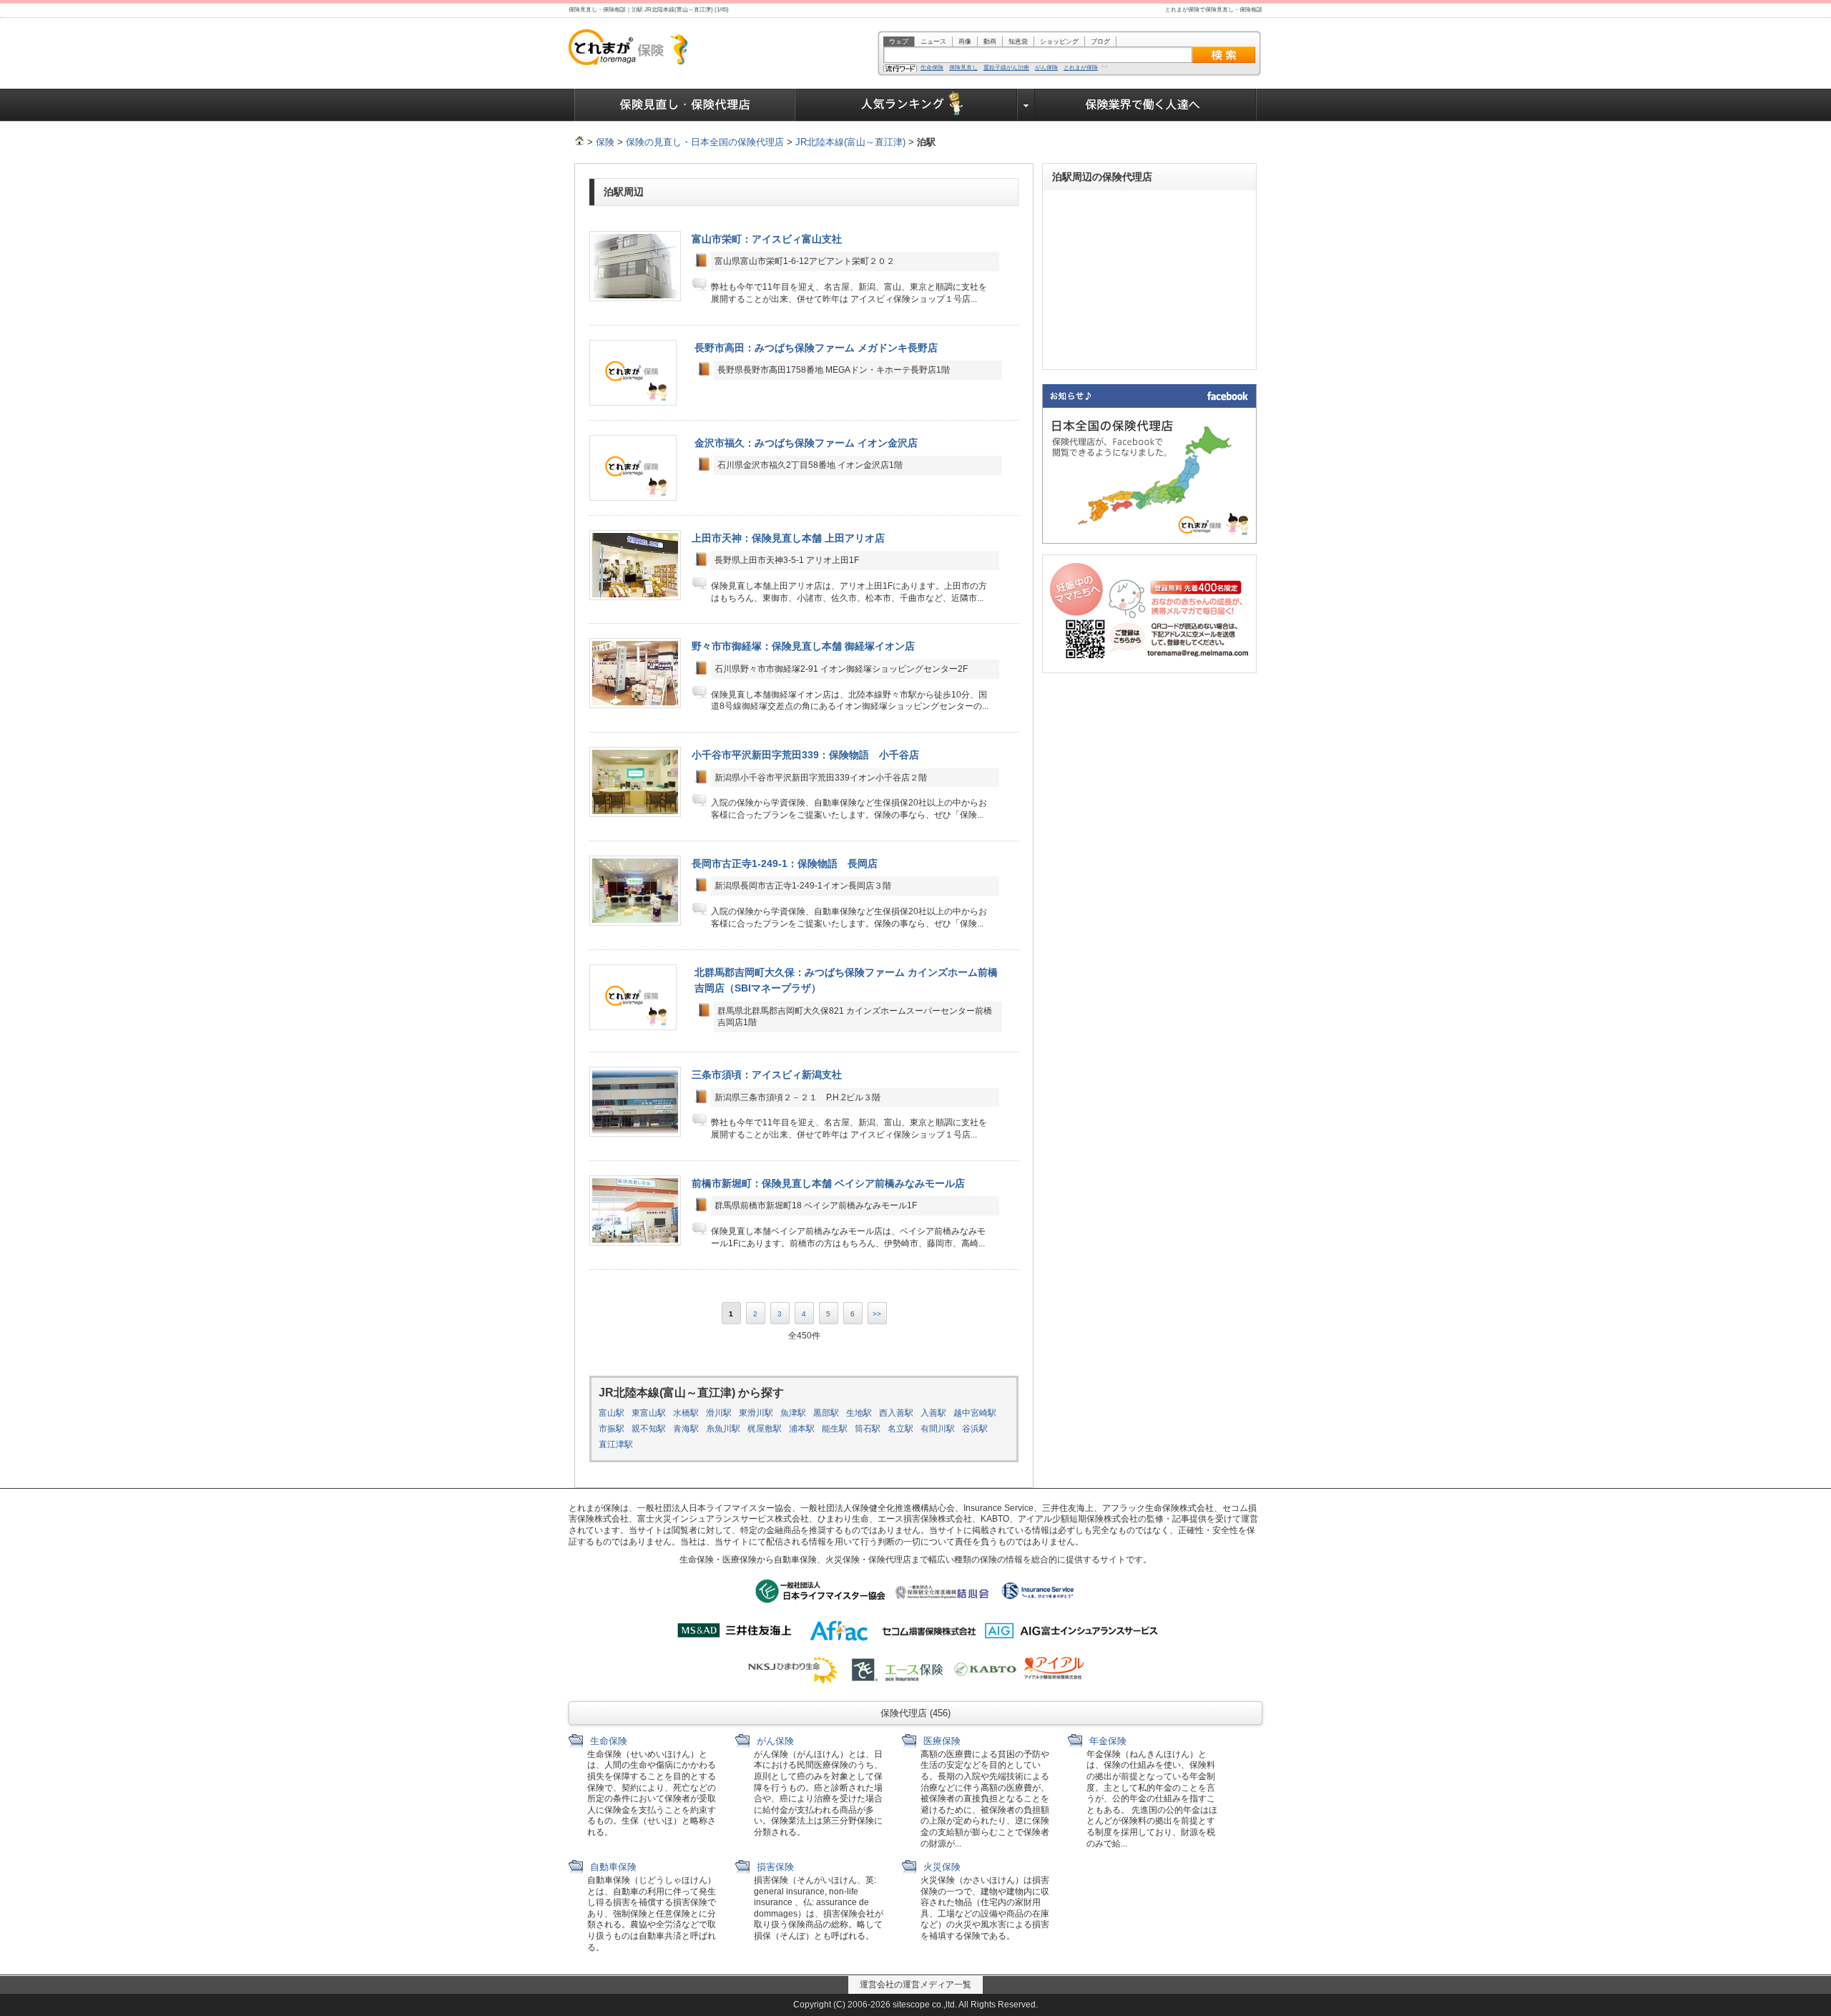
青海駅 (686, 1429)
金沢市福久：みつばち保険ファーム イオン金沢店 (806, 443)
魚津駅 (793, 1413)
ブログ (1100, 41)
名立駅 (900, 1429)
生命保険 (932, 68)
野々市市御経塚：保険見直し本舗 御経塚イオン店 (803, 646)
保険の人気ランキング (907, 105)
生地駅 (859, 1413)
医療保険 (941, 1741)
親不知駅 (649, 1429)
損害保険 (774, 1867)
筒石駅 (868, 1429)
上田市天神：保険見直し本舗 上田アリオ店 (788, 538)
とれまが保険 (1081, 68)
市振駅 (612, 1429)
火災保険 (941, 1867)
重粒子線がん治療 (1006, 68)
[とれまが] (579, 142)
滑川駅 (719, 1413)
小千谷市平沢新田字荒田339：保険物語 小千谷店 (805, 755)
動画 (990, 41)
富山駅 (612, 1413)
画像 (965, 41)
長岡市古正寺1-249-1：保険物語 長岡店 (785, 863)
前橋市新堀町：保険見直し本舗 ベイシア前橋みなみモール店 (828, 1183)
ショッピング (1059, 41)
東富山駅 (649, 1413)
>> (877, 1314)
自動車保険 (612, 1867)
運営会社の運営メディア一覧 (915, 1985)
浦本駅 (802, 1429)
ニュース (933, 41)
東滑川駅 (756, 1413)
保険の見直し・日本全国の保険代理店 (705, 142)
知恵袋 (1018, 41)
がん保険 (1046, 68)
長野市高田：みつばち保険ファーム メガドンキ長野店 (816, 348)
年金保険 (1106, 1741)
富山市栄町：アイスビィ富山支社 (767, 239)
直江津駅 (616, 1444)
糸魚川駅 (723, 1429)
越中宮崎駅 (975, 1413)
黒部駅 (826, 1413)
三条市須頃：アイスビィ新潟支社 (767, 1075)
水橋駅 (686, 1413)
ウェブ (899, 41)
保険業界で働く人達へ (1146, 105)
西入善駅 (896, 1413)
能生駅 (835, 1429)
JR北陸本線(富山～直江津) (850, 142)
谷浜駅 (975, 1429)
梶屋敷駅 (765, 1429)
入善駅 (933, 1413)
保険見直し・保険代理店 (685, 105)
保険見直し (963, 68)
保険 (605, 142)
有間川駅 (938, 1429)
